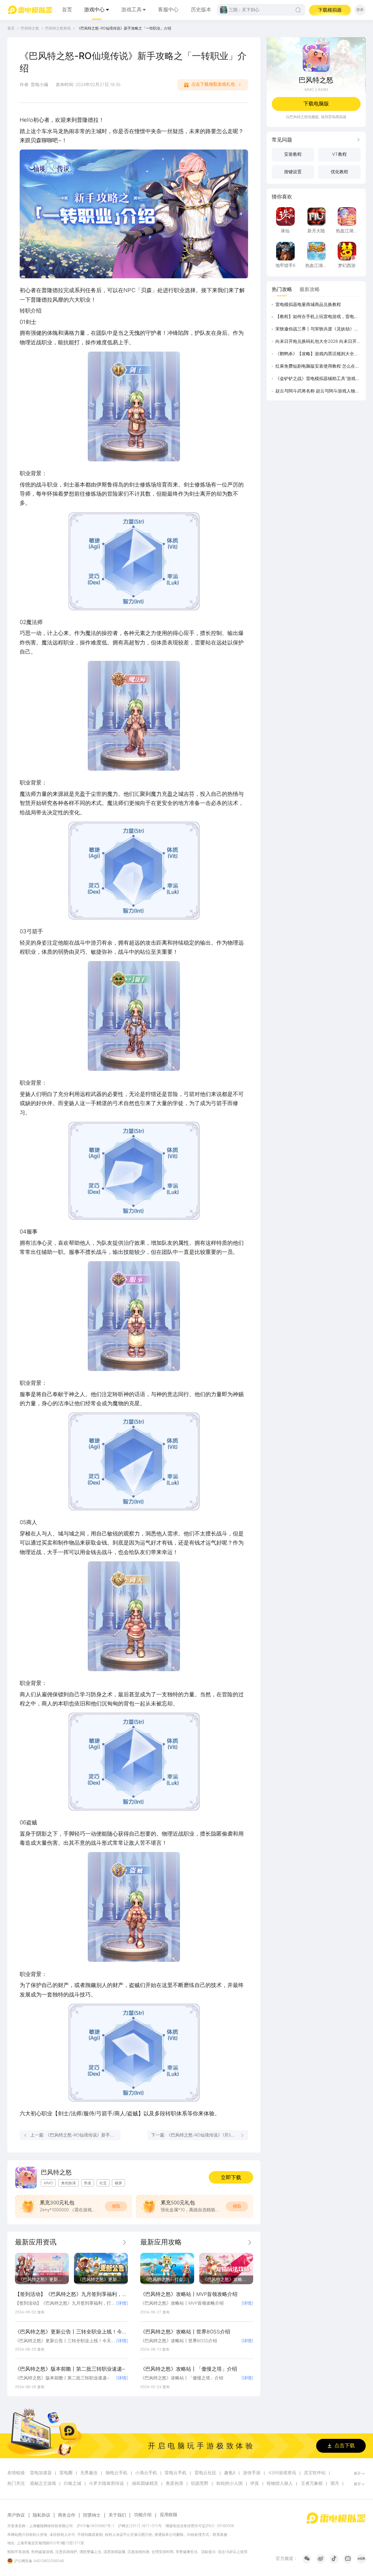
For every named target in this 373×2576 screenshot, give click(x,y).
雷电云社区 (205, 2473)
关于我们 (117, 2515)
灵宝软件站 (315, 2473)
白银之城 (72, 2484)
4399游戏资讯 (282, 2473)
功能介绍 (143, 2515)
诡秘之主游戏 (43, 2484)
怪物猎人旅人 (280, 2484)
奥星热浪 (174, 2484)
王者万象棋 (312, 2484)
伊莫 (255, 2484)
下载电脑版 (316, 104)
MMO (309, 89)
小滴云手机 (146, 2473)
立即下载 (231, 2177)
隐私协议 (42, 2515)
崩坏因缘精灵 (145, 2484)
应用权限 (169, 2515)
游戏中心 (94, 9)
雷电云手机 (176, 2473)
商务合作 (67, 2515)
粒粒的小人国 (229, 2484)
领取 (116, 2206)
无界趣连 (89, 2473)
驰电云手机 (117, 2473)
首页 (67, 9)
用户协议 (16, 2515)
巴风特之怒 (30, 28)
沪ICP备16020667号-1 (96, 2526)
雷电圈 (66, 2473)
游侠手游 (252, 2473)
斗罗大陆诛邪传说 (106, 2484)
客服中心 (168, 9)
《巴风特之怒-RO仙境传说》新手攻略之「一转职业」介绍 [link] (124, 28)
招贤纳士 (92, 2515)
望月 (335, 2484)
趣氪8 (230, 2473)
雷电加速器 (41, 2473)
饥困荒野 (200, 2484)
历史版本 (201, 9)
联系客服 (220, 2534)
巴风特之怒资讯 (58, 28)
